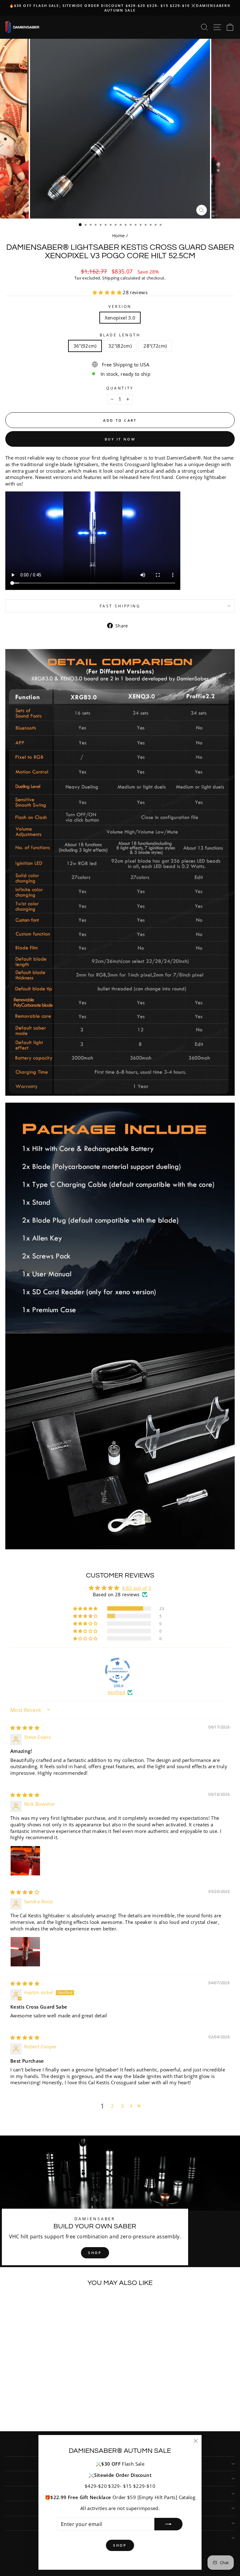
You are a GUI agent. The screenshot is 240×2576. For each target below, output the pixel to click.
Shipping (111, 278)
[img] (25, 1728)
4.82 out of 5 (137, 1588)
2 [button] (112, 2106)
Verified (116, 1692)
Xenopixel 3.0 (120, 318)
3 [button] (122, 2106)
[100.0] (117, 1670)
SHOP (95, 2253)
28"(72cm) (155, 346)
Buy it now (120, 439)
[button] (108, 292)
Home (118, 236)
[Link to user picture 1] (25, 1861)
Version (120, 306)
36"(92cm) (85, 346)
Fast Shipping (120, 606)
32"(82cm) (120, 346)
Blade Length (120, 335)
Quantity (120, 388)
